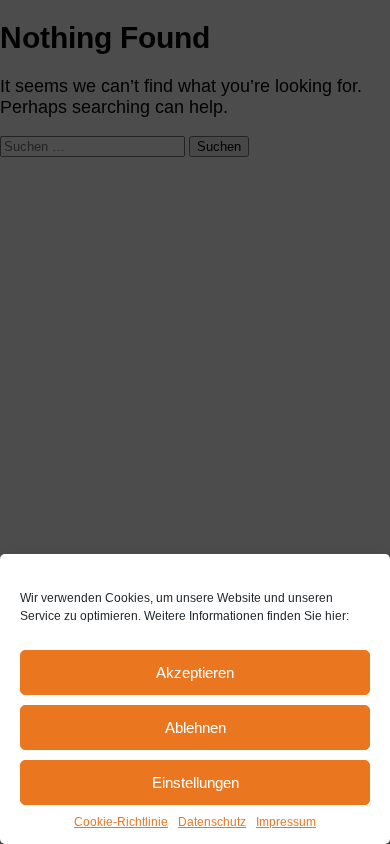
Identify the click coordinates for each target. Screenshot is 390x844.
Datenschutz (212, 822)
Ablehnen (195, 727)
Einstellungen (195, 782)
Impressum (286, 822)
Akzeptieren (195, 672)
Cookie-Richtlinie (121, 822)
